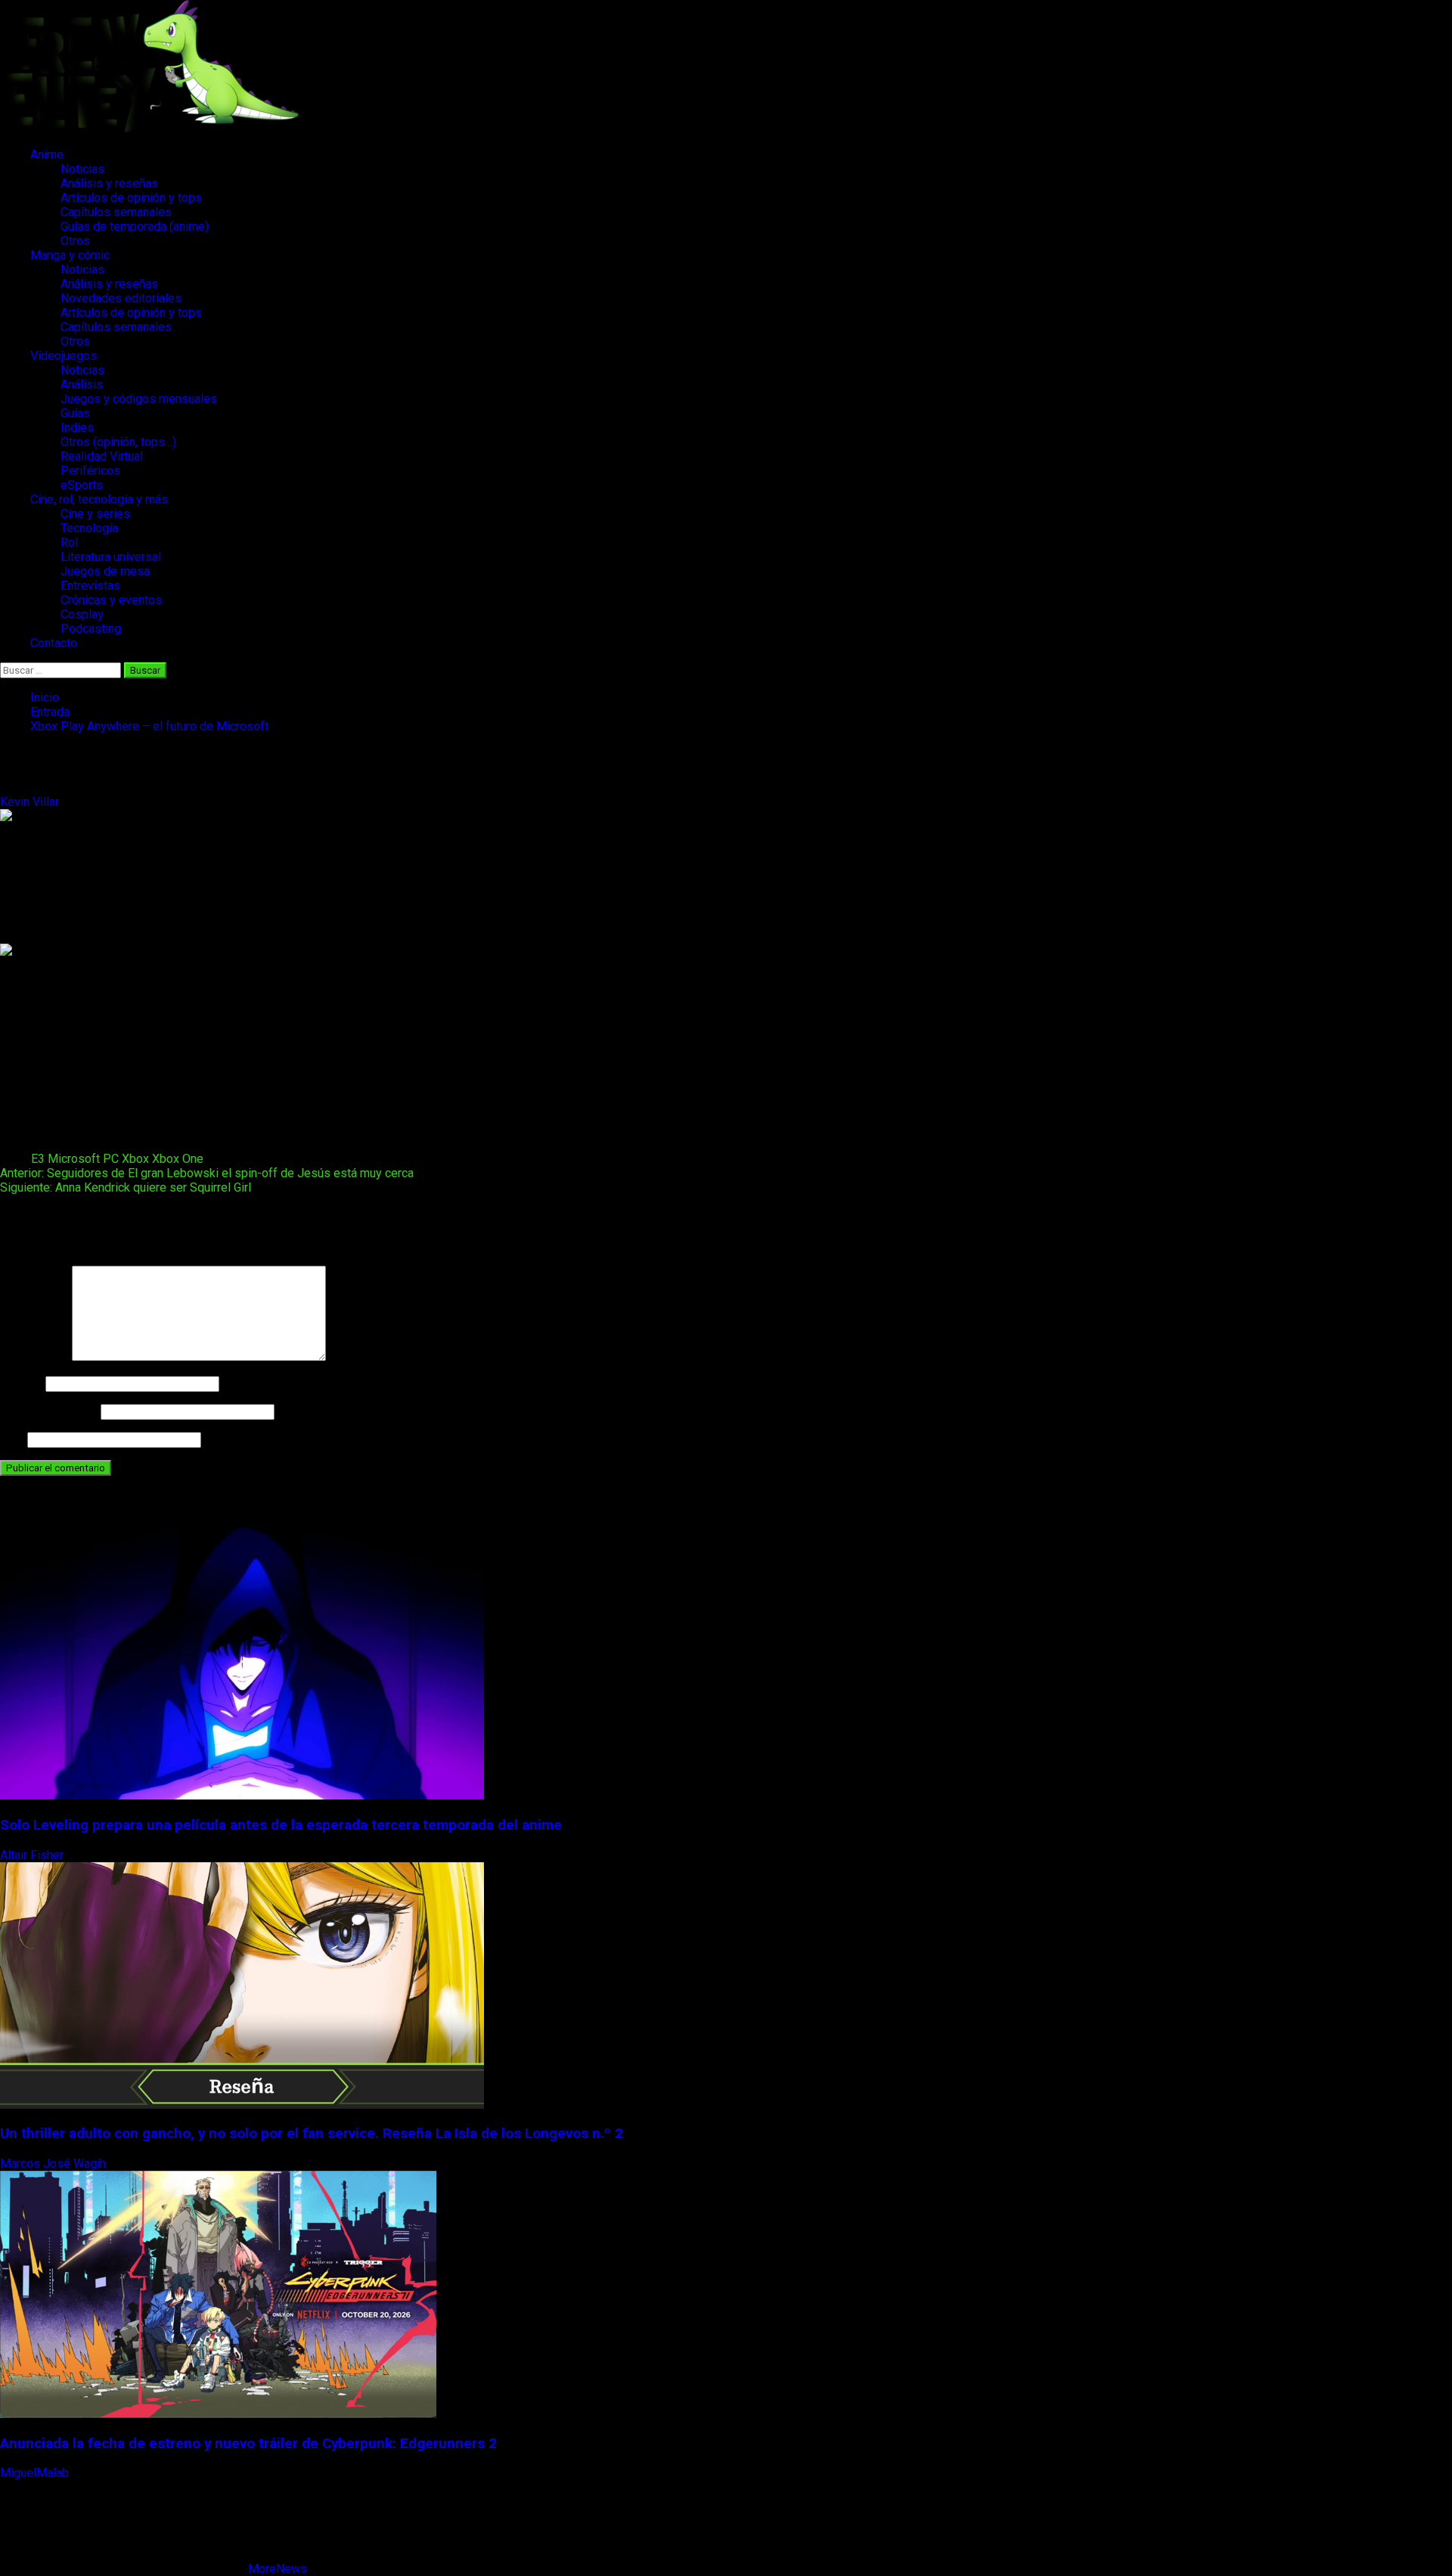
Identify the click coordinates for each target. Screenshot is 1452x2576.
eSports (82, 485)
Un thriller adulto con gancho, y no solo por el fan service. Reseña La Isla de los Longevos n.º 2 (312, 2134)
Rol (69, 542)
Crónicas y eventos (111, 600)
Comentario (34, 1357)
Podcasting (91, 629)
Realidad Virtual (102, 456)
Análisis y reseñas (109, 183)
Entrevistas (90, 586)
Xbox (135, 1159)
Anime (47, 155)
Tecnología (89, 528)
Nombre (21, 1383)
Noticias (82, 169)
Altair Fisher (33, 1855)
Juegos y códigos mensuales (139, 399)
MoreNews (278, 2569)
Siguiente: (126, 1187)
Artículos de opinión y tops (131, 198)
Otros (75, 241)
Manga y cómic (70, 255)
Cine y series (95, 514)
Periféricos (90, 471)
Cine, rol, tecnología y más (99, 499)
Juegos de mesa (105, 571)
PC (111, 1159)
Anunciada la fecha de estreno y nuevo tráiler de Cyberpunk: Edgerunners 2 (248, 2444)
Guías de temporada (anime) (135, 226)
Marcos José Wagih (54, 2164)
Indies (77, 428)
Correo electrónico (49, 1411)
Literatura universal (111, 557)
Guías (75, 413)
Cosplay (82, 614)
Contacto (54, 643)
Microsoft (74, 1159)
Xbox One (178, 1159)
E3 (38, 1159)
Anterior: (207, 1173)
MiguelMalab (36, 2473)
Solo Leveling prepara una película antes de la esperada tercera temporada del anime (281, 1825)
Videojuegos (64, 356)
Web (12, 1439)
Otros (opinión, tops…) (118, 442)
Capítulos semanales (116, 212)
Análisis (82, 384)
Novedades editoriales (121, 298)
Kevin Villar (31, 802)
